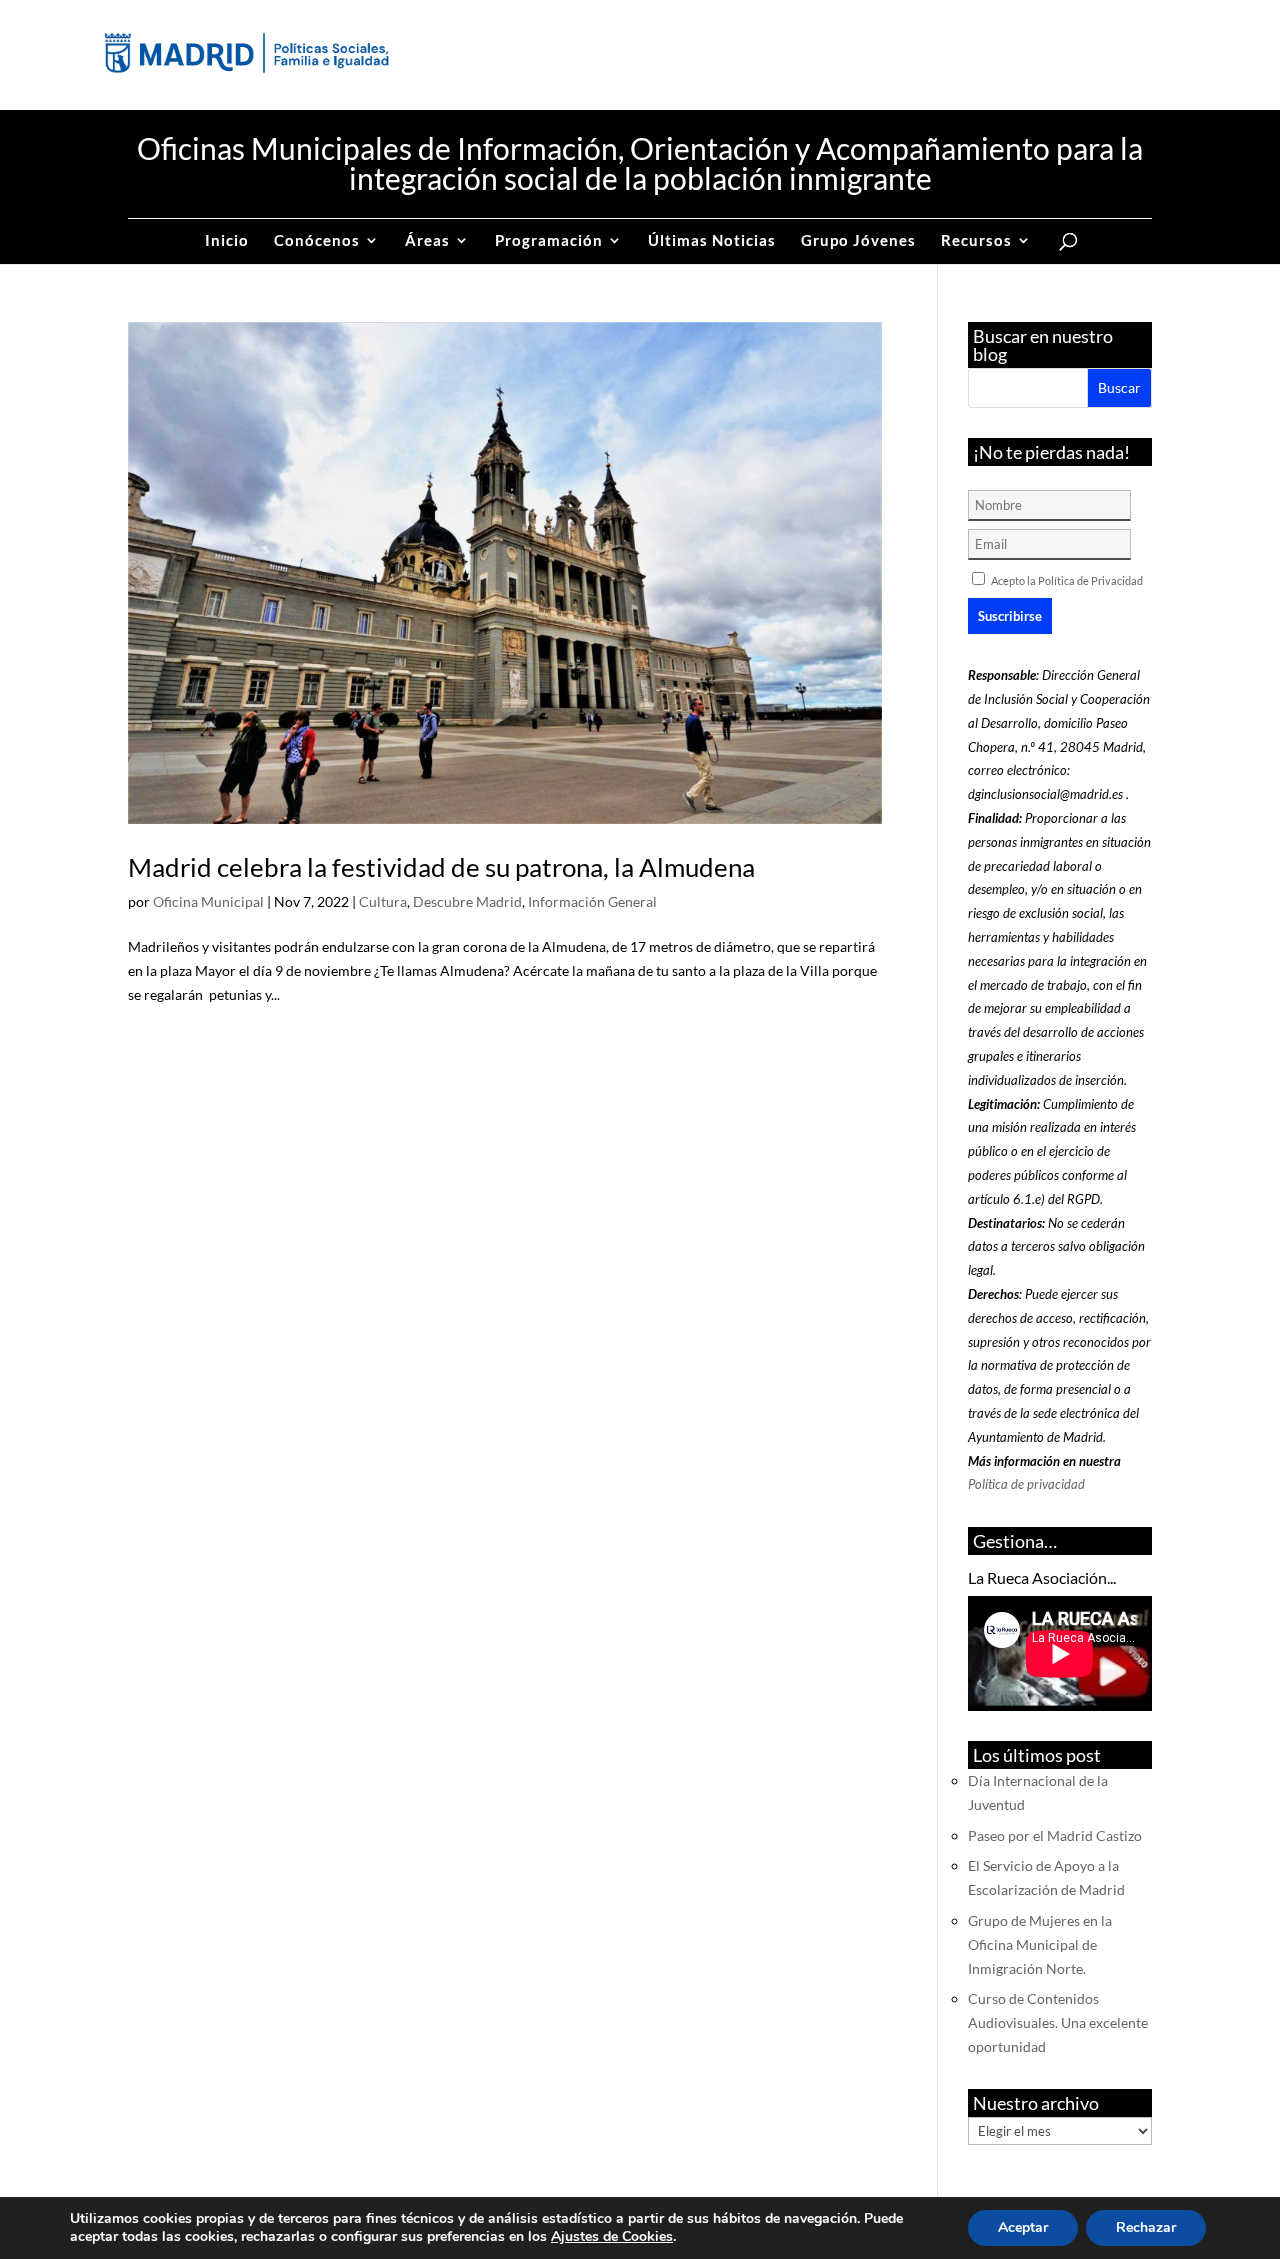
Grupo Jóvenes (858, 241)
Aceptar (1023, 2227)
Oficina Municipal (208, 901)
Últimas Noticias (712, 241)
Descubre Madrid (467, 901)
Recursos (976, 241)
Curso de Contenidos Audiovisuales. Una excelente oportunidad (1058, 2022)
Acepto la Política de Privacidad (1067, 580)
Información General (592, 901)
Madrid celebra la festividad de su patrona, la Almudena (441, 867)
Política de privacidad (1026, 1484)
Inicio (227, 241)
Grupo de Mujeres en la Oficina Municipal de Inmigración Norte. (1040, 1944)
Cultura (383, 901)
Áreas (427, 241)
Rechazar (1146, 2227)
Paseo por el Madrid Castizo (1055, 1835)
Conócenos (317, 241)
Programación (549, 241)
